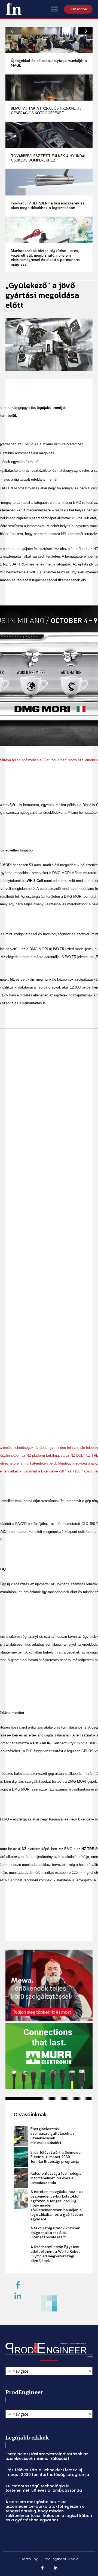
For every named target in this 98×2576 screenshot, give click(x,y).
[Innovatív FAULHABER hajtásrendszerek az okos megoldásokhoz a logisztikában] (49, 182)
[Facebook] (43, 2568)
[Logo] (14, 9)
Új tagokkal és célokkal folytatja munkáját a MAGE (49, 63)
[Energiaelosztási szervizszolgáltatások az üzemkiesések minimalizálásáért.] (21, 2136)
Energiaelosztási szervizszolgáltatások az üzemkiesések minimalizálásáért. (53, 2136)
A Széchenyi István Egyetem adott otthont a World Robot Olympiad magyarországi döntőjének (55, 2254)
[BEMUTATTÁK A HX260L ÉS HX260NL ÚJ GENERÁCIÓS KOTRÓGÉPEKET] (49, 88)
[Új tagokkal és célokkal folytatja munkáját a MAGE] (49, 40)
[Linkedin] (18, 2296)
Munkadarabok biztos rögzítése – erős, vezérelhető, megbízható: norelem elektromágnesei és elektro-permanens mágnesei (45, 257)
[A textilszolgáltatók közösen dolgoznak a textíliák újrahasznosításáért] (21, 2233)
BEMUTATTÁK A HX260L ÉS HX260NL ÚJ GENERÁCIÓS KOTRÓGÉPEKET (46, 111)
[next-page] (85, 31)
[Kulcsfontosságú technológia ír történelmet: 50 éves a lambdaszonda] (21, 2178)
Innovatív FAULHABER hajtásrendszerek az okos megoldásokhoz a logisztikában (48, 205)
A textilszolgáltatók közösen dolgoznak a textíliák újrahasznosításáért (55, 2233)
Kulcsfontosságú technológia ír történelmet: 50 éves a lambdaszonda (56, 2178)
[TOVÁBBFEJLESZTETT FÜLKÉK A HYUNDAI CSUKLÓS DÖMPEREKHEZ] (49, 135)
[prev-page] (13, 31)
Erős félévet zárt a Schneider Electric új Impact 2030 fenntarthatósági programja (56, 2157)
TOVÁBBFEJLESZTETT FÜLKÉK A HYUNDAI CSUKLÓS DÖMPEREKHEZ (48, 158)
